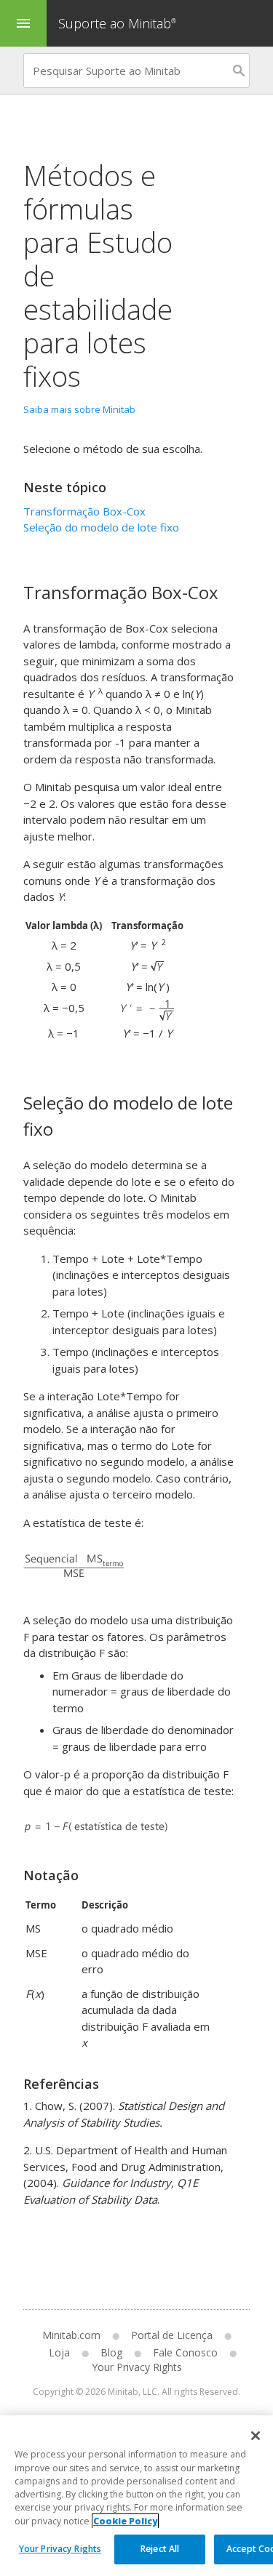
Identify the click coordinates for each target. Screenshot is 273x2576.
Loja (59, 2352)
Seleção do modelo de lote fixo (101, 527)
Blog (111, 2352)
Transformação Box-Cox (84, 511)
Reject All (160, 2549)
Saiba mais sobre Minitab (79, 409)
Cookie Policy (125, 2521)
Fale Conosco (185, 2352)
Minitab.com (71, 2335)
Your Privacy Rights (60, 2549)
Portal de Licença (172, 2335)
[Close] (256, 2436)
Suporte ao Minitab (117, 23)
